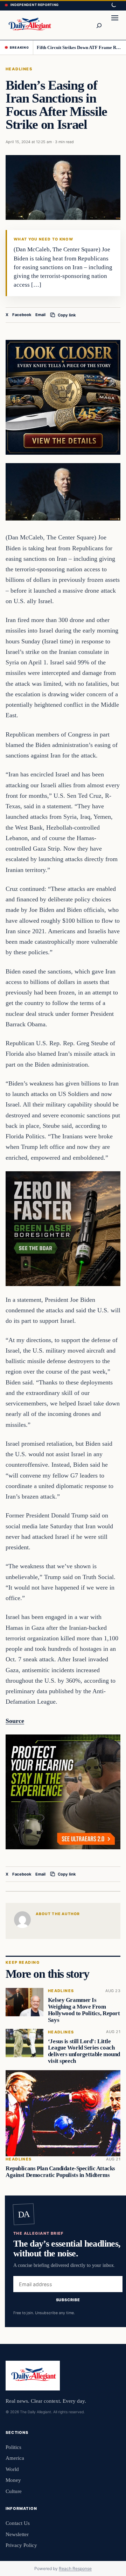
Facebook (22, 315)
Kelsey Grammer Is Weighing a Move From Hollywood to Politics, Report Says (84, 2010)
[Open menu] (115, 25)
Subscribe (68, 2299)
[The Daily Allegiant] (29, 25)
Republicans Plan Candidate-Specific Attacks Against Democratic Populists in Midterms (60, 2172)
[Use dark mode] (113, 5)
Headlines (19, 69)
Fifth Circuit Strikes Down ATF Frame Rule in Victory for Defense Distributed (79, 47)
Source (15, 1721)
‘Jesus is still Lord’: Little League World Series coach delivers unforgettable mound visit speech (84, 2051)
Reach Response (75, 2568)
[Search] (99, 25)
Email (40, 315)
